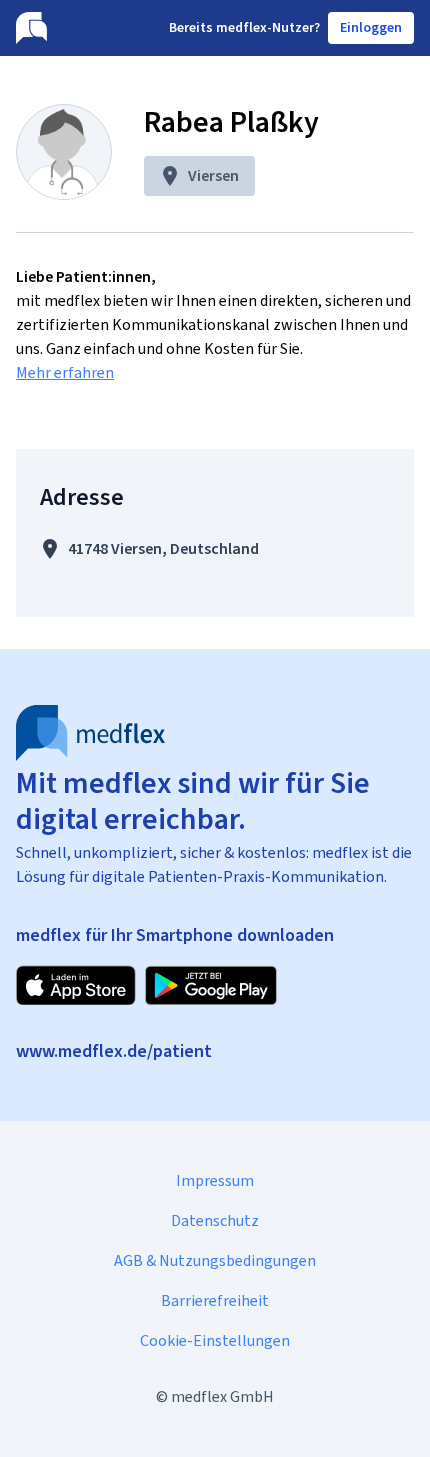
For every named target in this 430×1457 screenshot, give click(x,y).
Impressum (215, 1180)
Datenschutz (215, 1220)
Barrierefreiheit (215, 1300)
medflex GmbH (222, 1396)
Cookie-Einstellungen (215, 1340)
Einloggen (371, 27)
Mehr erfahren (65, 372)
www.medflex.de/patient (114, 1051)
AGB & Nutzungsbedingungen (215, 1260)
